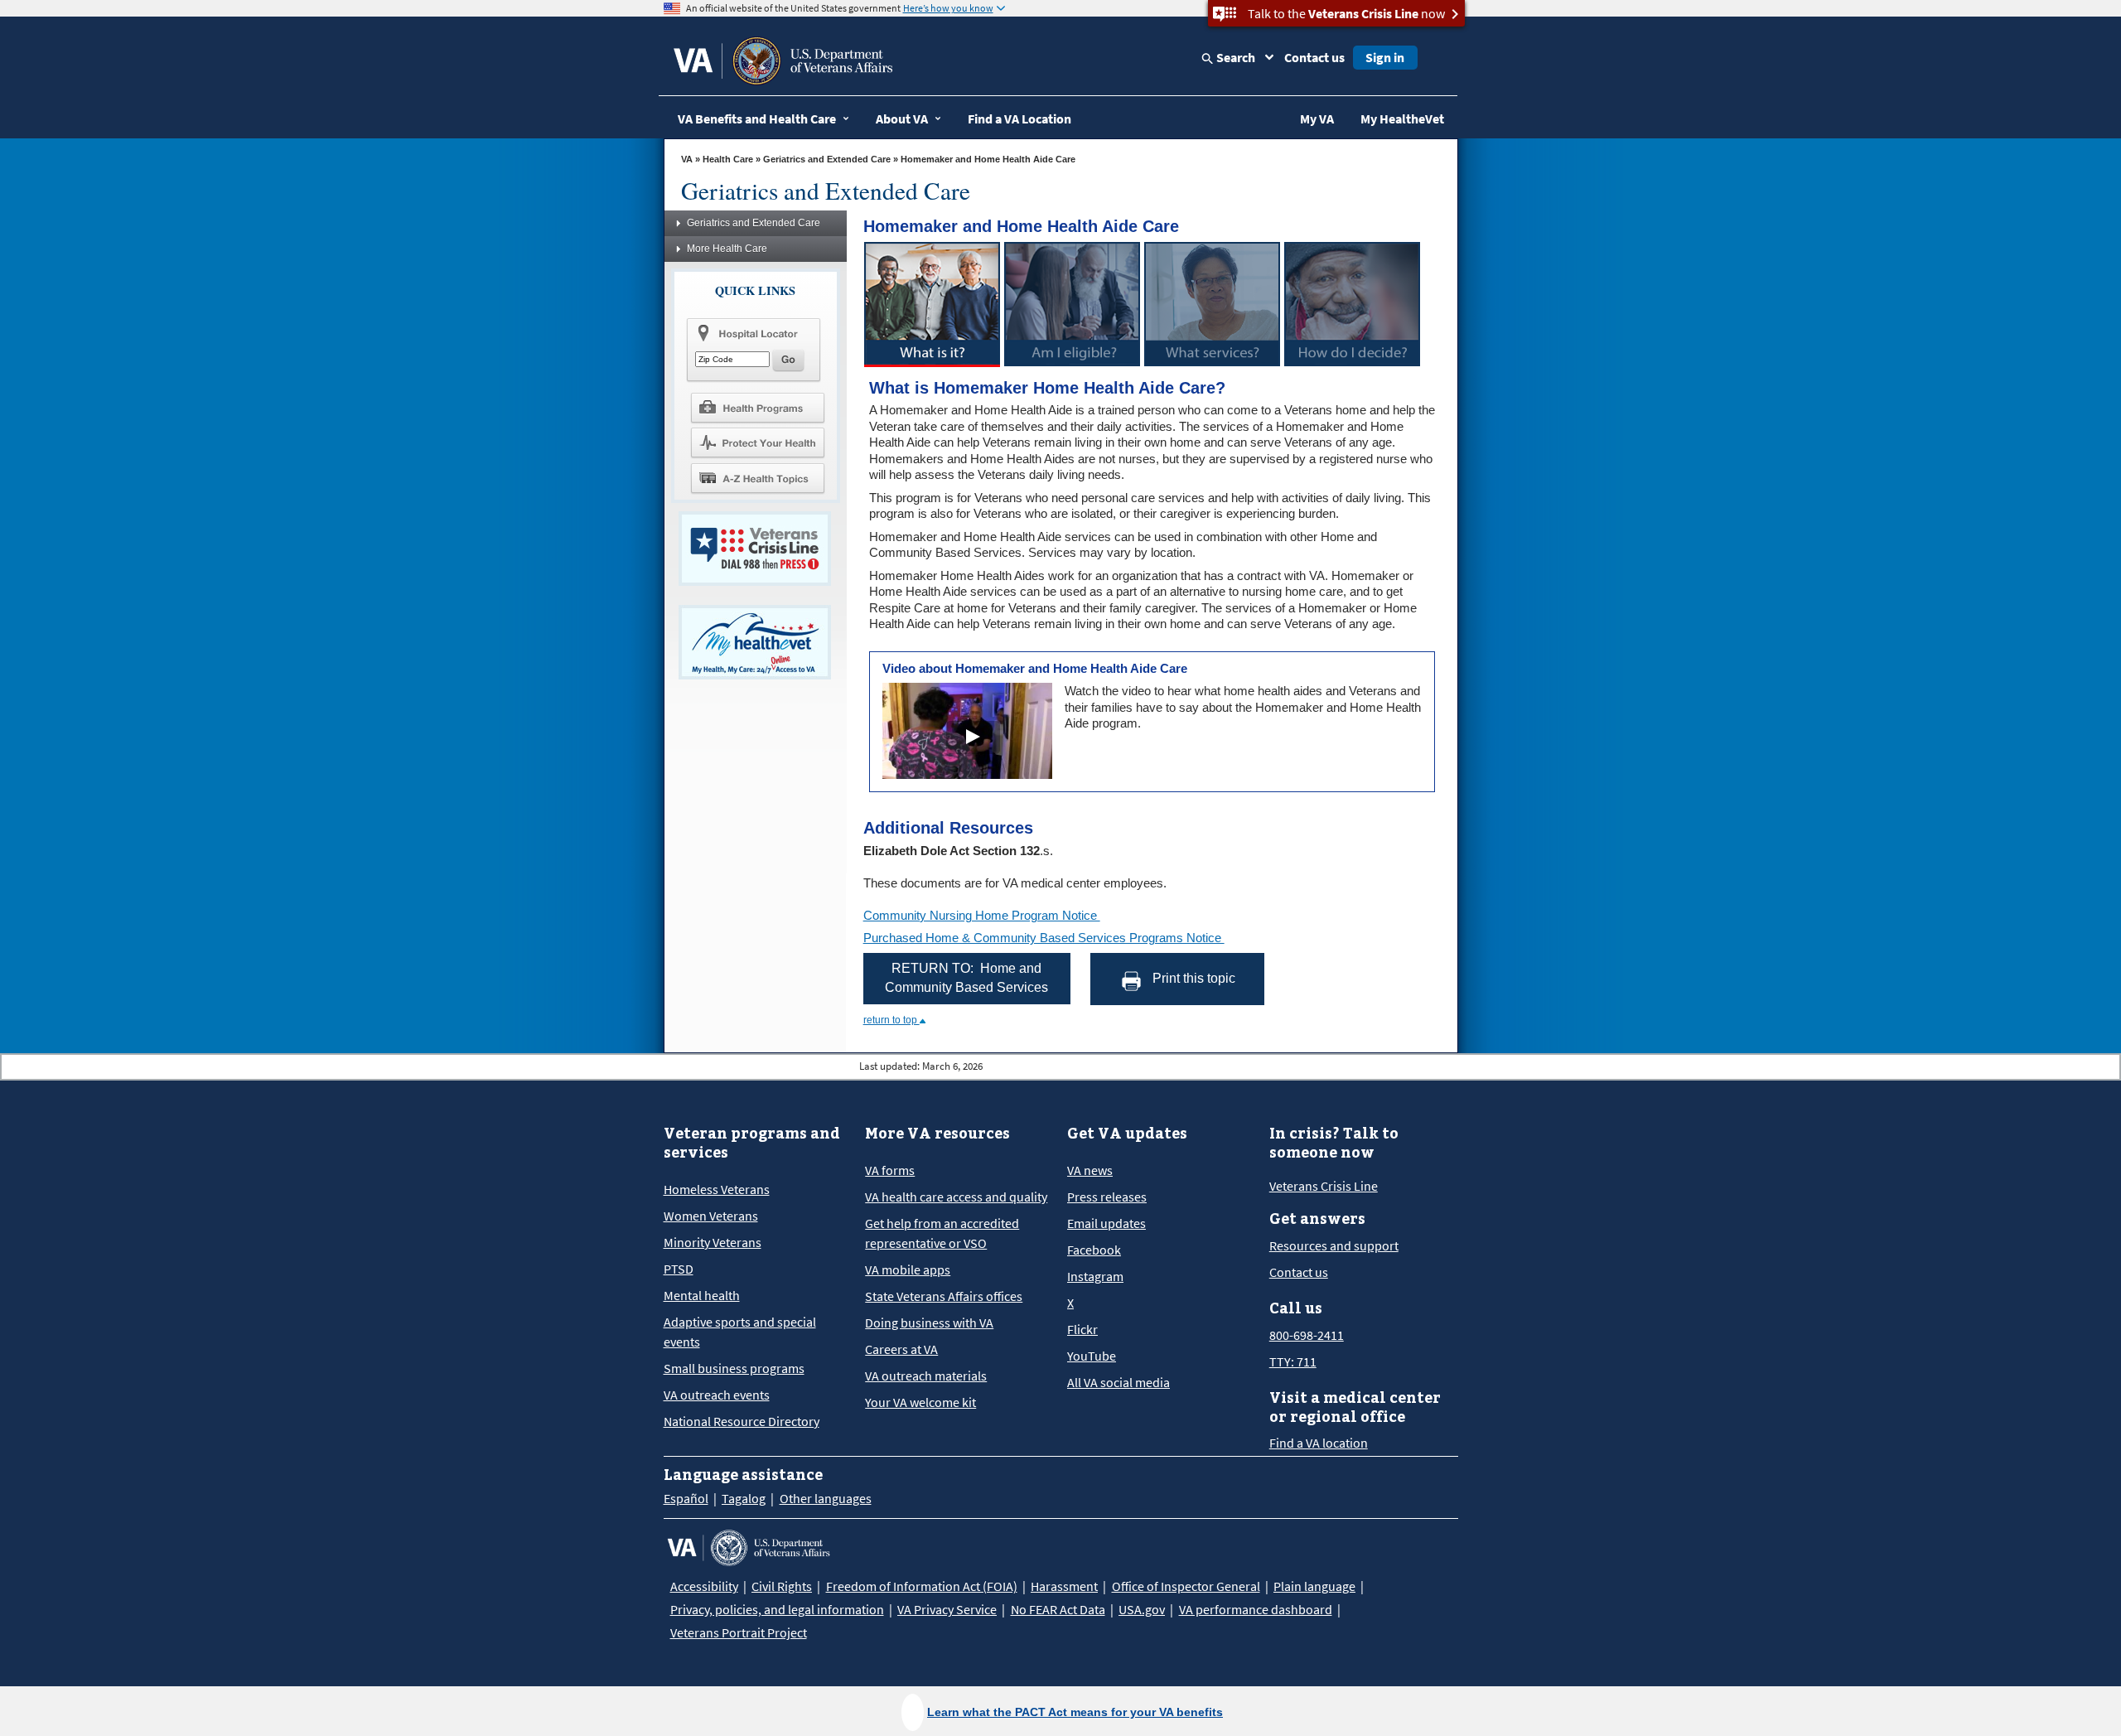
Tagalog (744, 1498)
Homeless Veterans (717, 1189)
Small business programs (734, 1368)
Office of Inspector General (1186, 1586)
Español (686, 1498)
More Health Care (727, 249)
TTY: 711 (1293, 1361)
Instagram (1095, 1276)
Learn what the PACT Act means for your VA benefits (1075, 1712)
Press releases (1107, 1197)
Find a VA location (1319, 1443)
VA (687, 159)
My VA (1317, 118)
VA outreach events (717, 1395)
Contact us (1314, 57)
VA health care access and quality (956, 1197)
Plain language (1314, 1586)
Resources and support (1334, 1245)
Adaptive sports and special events (740, 1332)
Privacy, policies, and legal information (777, 1609)
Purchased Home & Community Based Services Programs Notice (1044, 938)
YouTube (1092, 1356)
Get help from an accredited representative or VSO (942, 1233)
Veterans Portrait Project (739, 1632)
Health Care (728, 159)
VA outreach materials (926, 1376)
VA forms (890, 1170)
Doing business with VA (929, 1323)
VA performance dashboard (1256, 1609)
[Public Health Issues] (757, 442)
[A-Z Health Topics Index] (757, 478)
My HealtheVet (1402, 118)
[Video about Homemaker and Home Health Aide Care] (974, 737)
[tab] (932, 304)
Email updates (1106, 1223)
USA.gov (1142, 1609)
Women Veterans (711, 1216)
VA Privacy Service (947, 1609)
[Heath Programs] (757, 407)
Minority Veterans (713, 1242)
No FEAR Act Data (1058, 1609)
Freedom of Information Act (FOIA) (922, 1586)
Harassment (1064, 1586)
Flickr (1082, 1329)
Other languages (826, 1498)
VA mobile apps (908, 1269)
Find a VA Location (1019, 118)
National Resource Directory (742, 1421)
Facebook (1094, 1250)
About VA (902, 118)
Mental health (702, 1295)
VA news (1090, 1170)
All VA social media (1118, 1382)
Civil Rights (782, 1586)
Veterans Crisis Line (1324, 1186)
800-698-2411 (1307, 1335)
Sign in (1385, 57)
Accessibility (704, 1586)
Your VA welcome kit (920, 1402)
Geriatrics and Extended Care (827, 159)
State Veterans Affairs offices (944, 1296)
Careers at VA (901, 1349)
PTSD (679, 1269)
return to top (891, 1020)
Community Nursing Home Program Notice (982, 915)
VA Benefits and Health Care (757, 118)
